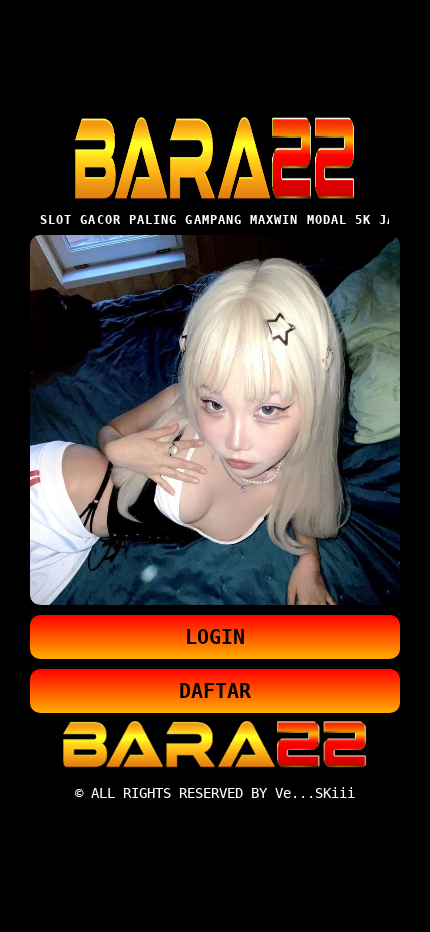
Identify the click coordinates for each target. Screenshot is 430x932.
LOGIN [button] (215, 637)
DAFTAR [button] (215, 691)
